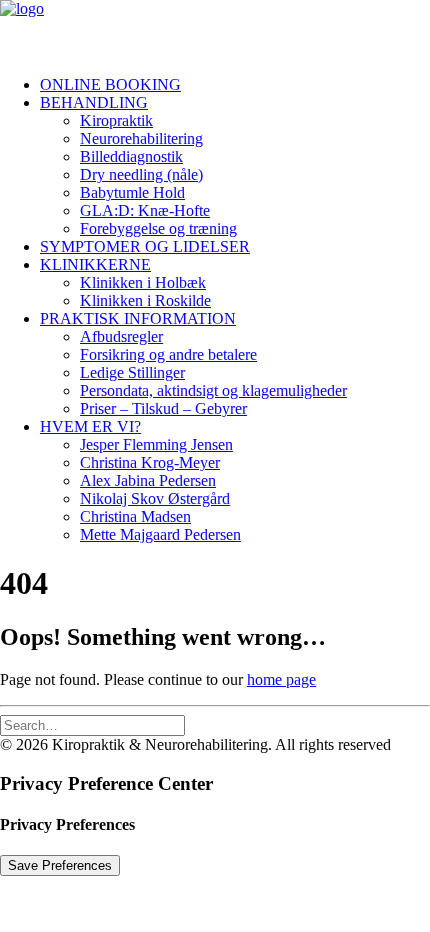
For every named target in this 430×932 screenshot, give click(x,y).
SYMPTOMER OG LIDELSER (145, 246)
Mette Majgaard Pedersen (160, 534)
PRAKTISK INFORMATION (138, 318)
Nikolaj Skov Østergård (155, 498)
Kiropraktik (116, 120)
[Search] (92, 724)
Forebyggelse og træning (158, 228)
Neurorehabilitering (141, 138)
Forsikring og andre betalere (168, 354)
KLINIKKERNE (95, 264)
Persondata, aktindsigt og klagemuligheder (213, 390)
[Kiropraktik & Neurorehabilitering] (215, 30)
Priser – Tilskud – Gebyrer (163, 408)
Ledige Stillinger (132, 372)
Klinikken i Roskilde (145, 300)
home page (281, 679)
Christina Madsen (135, 516)
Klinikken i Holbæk (143, 282)
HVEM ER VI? (90, 426)
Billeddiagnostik (131, 156)
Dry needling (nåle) (141, 174)
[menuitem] (235, 85)
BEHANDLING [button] (94, 102)
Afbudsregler (121, 336)
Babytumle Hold (132, 192)
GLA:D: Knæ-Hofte (145, 210)
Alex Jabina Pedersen (148, 480)
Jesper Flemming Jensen (156, 444)
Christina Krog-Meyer (150, 462)
